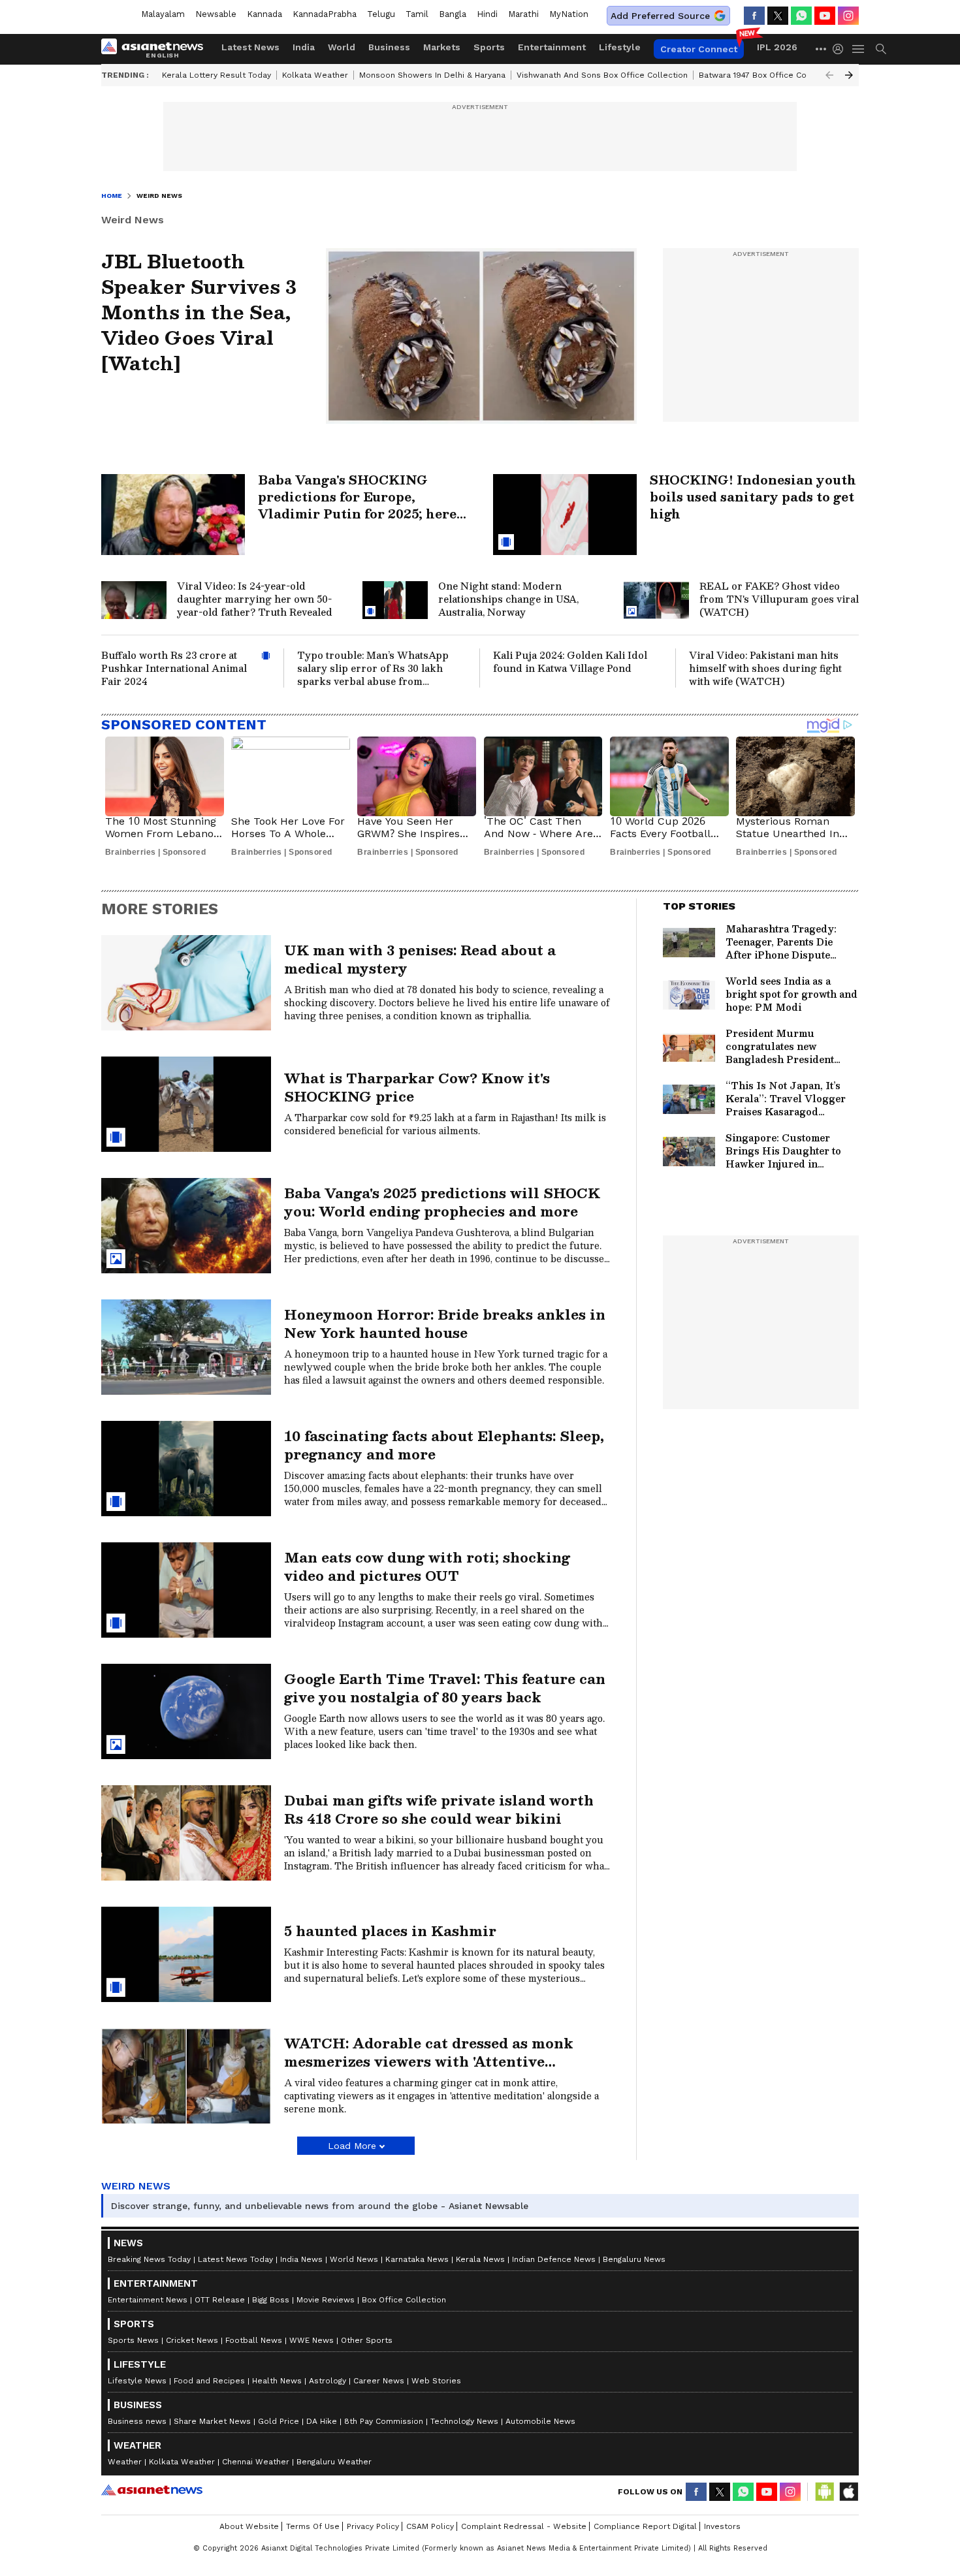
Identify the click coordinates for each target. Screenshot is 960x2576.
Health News (277, 2381)
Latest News (250, 47)
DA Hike (322, 2421)
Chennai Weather (256, 2462)
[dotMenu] (822, 49)
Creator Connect (699, 49)
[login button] (841, 49)
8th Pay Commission (384, 2421)
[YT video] (825, 16)
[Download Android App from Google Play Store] (825, 2492)
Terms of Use (313, 2526)
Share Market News (212, 2421)
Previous (829, 75)
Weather (125, 2462)
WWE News (312, 2340)
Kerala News (480, 2259)
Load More (352, 2146)
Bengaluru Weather (334, 2462)
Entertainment (552, 47)
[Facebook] (754, 16)
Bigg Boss (271, 2300)
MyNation (569, 14)
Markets (442, 47)
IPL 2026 (777, 47)
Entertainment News (148, 2300)
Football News (254, 2340)
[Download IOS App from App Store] (848, 2492)
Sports (489, 47)
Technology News (464, 2421)
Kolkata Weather (315, 75)
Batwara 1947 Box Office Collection (768, 75)
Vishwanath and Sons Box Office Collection (602, 75)
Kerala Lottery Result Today (216, 75)
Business (389, 47)
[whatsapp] (801, 16)
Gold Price (279, 2421)
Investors (722, 2526)
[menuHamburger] (859, 49)
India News (301, 2259)
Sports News (133, 2340)
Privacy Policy (373, 2526)
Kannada (264, 14)
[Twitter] (778, 16)
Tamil (417, 14)
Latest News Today (235, 2259)
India (304, 47)
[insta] (848, 16)
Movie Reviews (326, 2300)
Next (849, 75)
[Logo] (157, 49)
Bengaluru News (634, 2259)
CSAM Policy (430, 2526)
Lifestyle (620, 47)
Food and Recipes (209, 2381)
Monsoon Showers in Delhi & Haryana (432, 75)
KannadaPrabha (325, 14)
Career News (379, 2381)
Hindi (487, 14)
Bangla (453, 14)
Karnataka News (417, 2259)
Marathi (523, 14)
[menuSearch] (881, 49)
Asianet (152, 2490)
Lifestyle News (137, 2381)
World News (354, 2259)
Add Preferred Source (660, 16)
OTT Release (220, 2300)
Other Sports (367, 2340)
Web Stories (436, 2381)
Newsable (216, 14)
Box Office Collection (404, 2300)
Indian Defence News (554, 2259)
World (342, 47)
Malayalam (163, 14)
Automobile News (540, 2421)
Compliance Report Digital (645, 2526)
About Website (249, 2526)
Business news (137, 2421)
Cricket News (192, 2340)
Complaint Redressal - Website (524, 2526)
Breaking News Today (149, 2259)
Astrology (328, 2381)
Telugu (381, 14)
